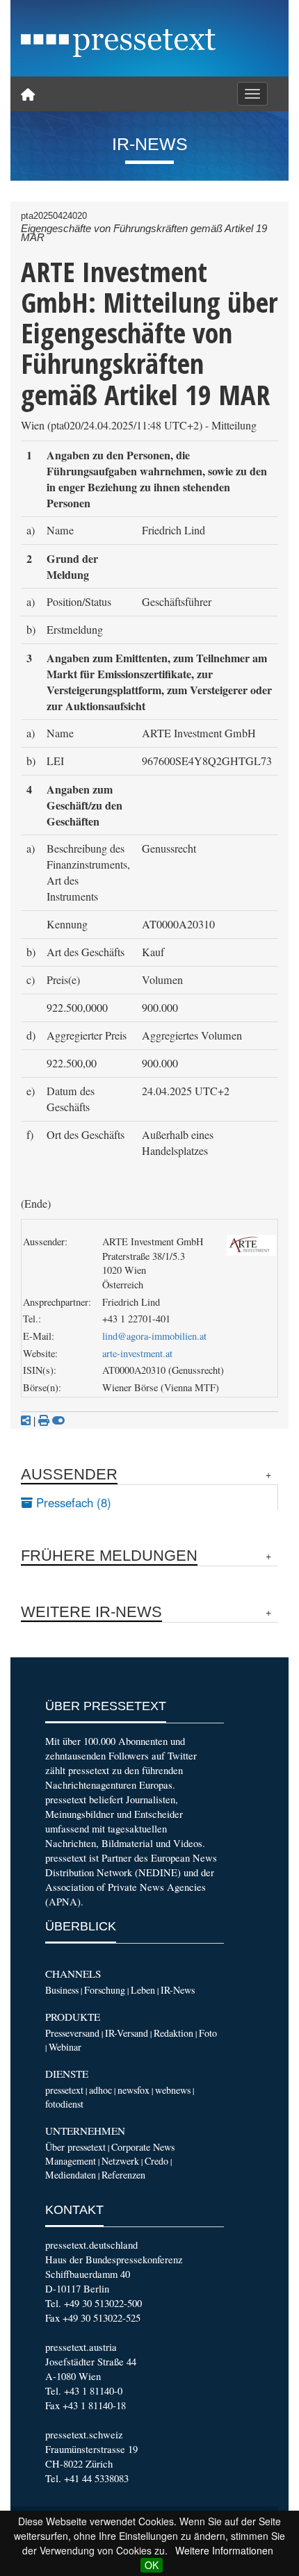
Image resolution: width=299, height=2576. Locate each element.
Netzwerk (120, 2161)
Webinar (65, 2047)
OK (152, 2565)
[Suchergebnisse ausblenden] (58, 1420)
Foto (208, 2033)
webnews (173, 2090)
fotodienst (64, 2104)
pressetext (64, 2090)
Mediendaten (71, 2175)
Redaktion (173, 2033)
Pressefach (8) (72, 1502)
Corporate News (143, 2147)
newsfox (134, 2090)
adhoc (100, 2090)
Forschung (105, 1990)
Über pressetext (75, 2147)
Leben (143, 1990)
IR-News (178, 1990)
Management (71, 2161)
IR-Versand (127, 2033)
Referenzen (123, 2175)
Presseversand (72, 2033)
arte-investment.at (137, 1353)
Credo (156, 2161)
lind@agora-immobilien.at (154, 1336)
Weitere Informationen (224, 2550)
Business (62, 1990)
